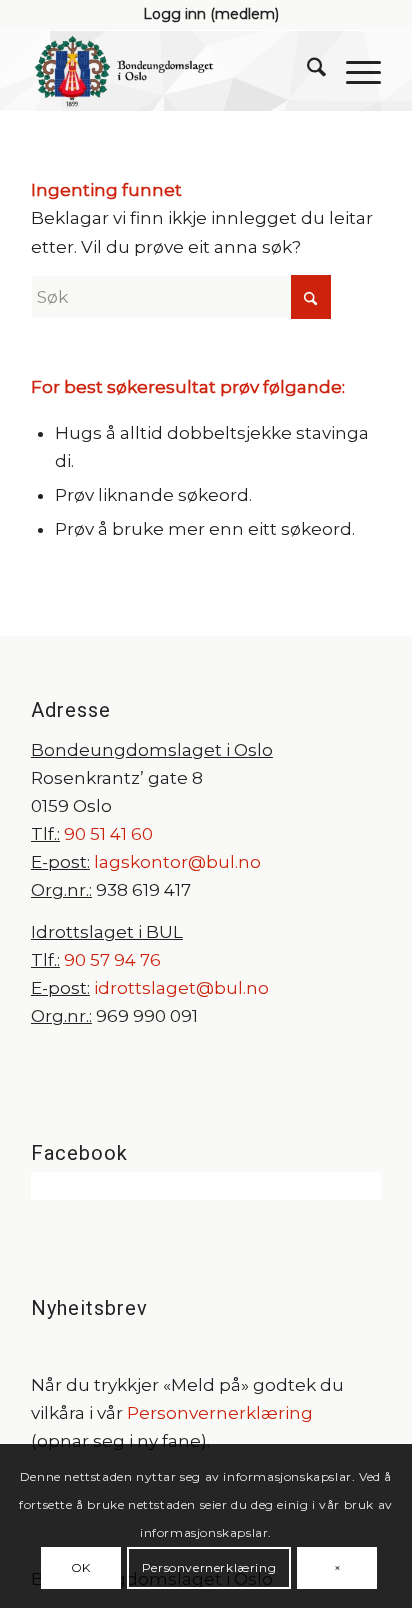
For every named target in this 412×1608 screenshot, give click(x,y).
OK (81, 1567)
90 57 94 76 (112, 960)
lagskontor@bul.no (177, 862)
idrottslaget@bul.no (181, 988)
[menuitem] (211, 13)
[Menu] (353, 71)
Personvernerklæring (220, 1413)
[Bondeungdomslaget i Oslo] (171, 71)
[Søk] (306, 71)
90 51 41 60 (106, 834)
